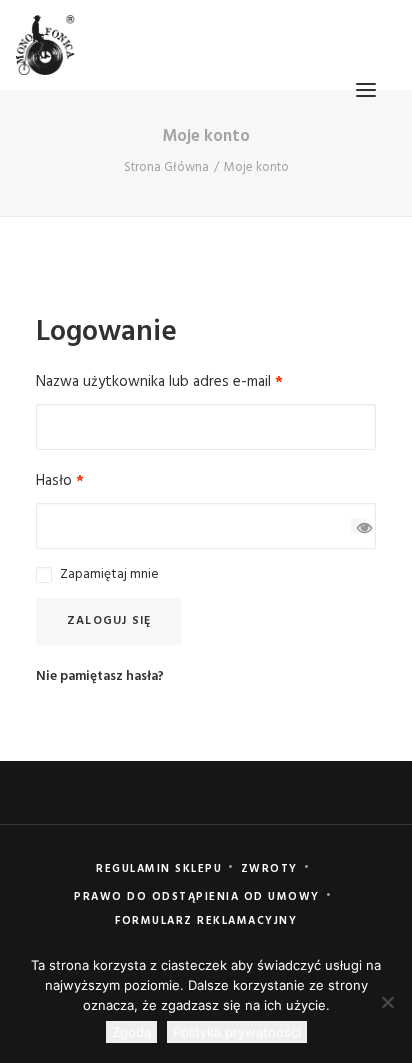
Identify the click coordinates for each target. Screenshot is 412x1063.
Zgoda (131, 1032)
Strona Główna (166, 167)
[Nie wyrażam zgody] (387, 1002)
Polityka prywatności (237, 1032)
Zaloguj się (109, 621)
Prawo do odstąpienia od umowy (197, 897)
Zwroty (269, 869)
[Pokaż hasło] (358, 526)
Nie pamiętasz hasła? (100, 676)
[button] (366, 90)
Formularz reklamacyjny (206, 921)
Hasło (60, 481)
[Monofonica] (45, 45)
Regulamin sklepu (159, 869)
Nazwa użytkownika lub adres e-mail (159, 382)
